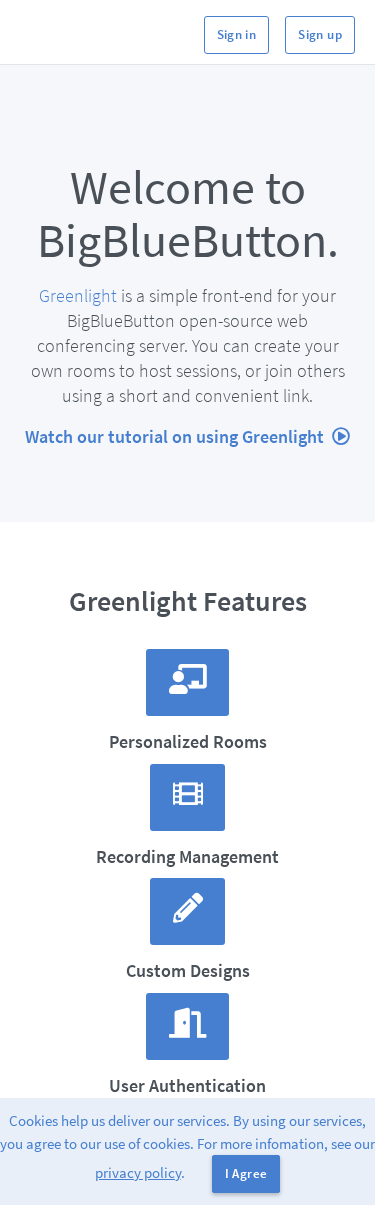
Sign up (320, 34)
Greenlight (78, 295)
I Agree (246, 1173)
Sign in (237, 34)
